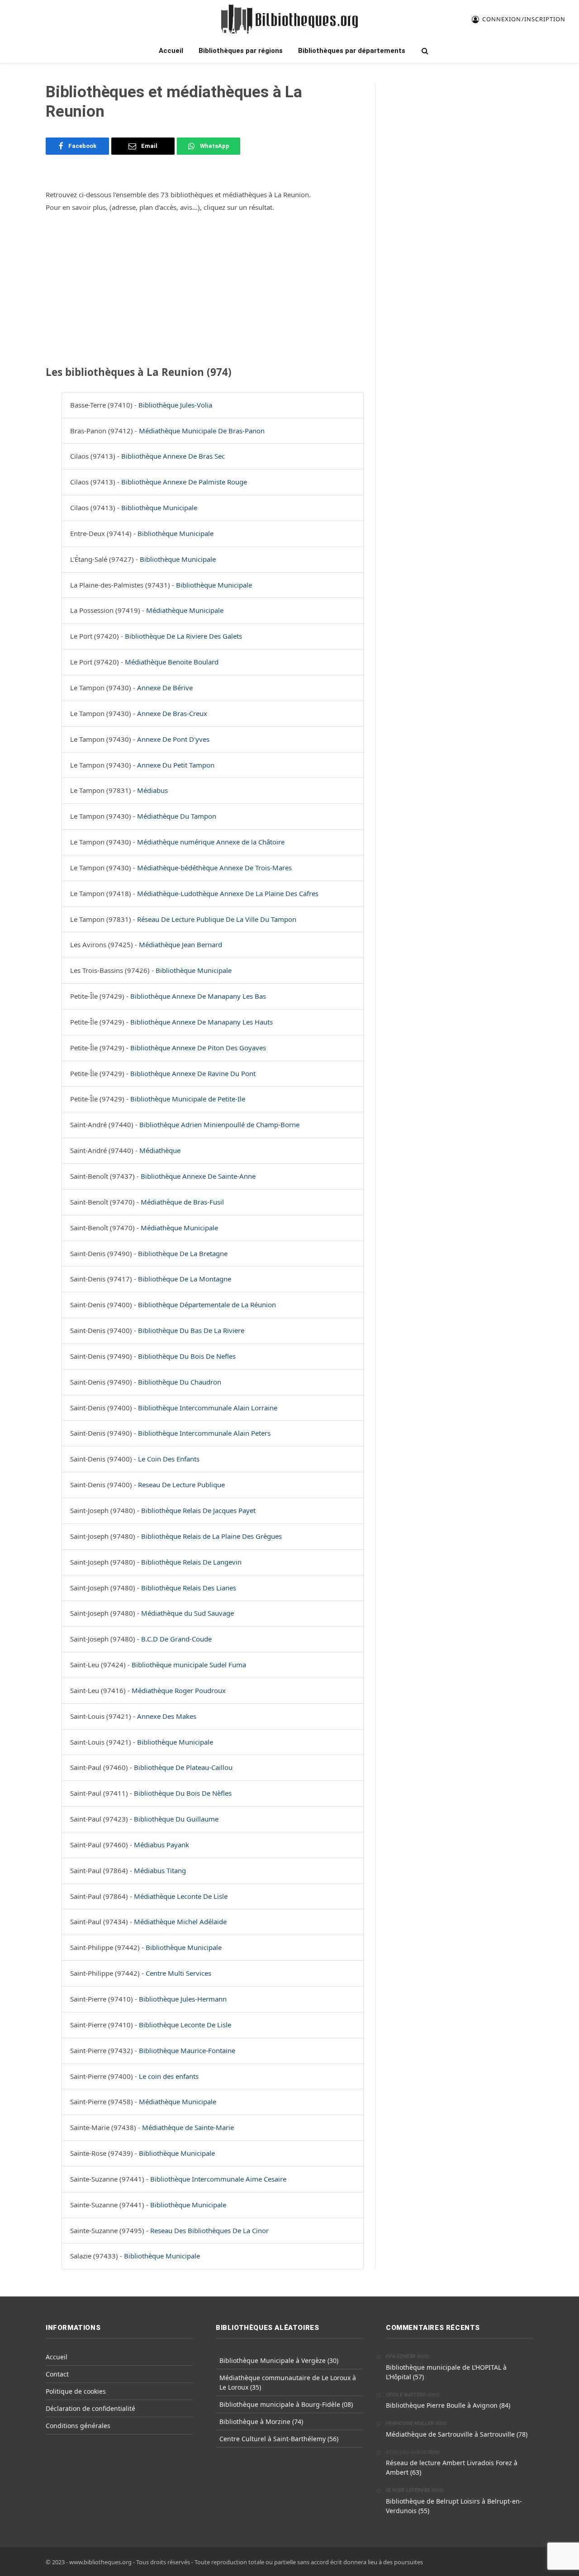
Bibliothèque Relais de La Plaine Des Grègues (211, 1536)
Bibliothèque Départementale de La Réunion (207, 1305)
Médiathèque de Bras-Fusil (182, 1202)
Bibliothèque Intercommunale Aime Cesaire (218, 2179)
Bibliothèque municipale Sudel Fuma (189, 1665)
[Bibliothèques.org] (289, 19)
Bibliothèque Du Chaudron (180, 1382)
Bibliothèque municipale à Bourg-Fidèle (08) (286, 2404)
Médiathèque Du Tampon (177, 816)
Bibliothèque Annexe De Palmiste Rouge (184, 482)
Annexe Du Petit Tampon (176, 765)
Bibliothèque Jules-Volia (175, 405)
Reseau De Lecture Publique (181, 1485)
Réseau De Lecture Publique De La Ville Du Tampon (217, 919)
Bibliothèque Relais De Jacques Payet (198, 1510)
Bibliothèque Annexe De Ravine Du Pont (193, 1073)
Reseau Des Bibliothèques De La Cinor (209, 2230)
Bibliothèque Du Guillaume (176, 1819)
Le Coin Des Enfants (169, 1459)
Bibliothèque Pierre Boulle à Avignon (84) (448, 2405)
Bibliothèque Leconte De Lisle (185, 2025)
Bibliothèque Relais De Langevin (191, 1562)
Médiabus (152, 790)
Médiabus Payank (161, 1845)
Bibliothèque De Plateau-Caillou (183, 1767)
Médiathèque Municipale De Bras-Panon (202, 431)
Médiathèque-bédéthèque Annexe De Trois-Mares (214, 868)
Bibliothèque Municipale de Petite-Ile (188, 1099)
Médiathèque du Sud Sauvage (187, 1613)
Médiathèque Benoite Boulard (172, 662)
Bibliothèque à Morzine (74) (261, 2422)
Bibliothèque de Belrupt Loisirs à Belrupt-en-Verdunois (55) (454, 2506)
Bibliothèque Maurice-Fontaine (187, 2050)
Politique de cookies (76, 2391)
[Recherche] (424, 51)
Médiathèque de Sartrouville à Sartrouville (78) (457, 2434)
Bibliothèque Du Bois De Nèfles (183, 1793)
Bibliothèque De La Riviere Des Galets (183, 636)
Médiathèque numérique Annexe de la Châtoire (211, 842)
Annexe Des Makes (167, 1716)
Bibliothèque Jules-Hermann (183, 1999)
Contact (57, 2374)
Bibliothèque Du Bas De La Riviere (191, 1330)
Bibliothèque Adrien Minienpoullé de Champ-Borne (219, 1124)
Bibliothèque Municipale (159, 508)
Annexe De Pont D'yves (173, 739)
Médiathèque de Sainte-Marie (188, 2127)
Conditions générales (78, 2426)
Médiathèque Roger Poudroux (179, 1690)
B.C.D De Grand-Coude (176, 1639)
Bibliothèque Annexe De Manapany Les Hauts (202, 1022)
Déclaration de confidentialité (90, 2408)
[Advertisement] (205, 288)
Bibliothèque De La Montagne (185, 1279)
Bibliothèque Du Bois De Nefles (187, 1356)
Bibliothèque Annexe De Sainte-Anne (198, 1176)
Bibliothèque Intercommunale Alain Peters (204, 1433)
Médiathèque (160, 1150)
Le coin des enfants (169, 2076)
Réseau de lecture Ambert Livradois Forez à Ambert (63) (452, 2467)
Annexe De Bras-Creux (172, 713)
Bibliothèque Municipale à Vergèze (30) (279, 2360)
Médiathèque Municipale (185, 610)
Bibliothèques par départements (352, 51)
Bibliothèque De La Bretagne (183, 1253)
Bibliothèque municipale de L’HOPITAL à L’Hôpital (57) (446, 2372)
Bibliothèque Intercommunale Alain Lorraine (208, 1408)
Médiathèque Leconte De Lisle (181, 1896)
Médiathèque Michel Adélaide (180, 1921)
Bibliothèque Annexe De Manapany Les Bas (198, 996)
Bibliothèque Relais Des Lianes (189, 1588)
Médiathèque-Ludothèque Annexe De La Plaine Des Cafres (228, 893)
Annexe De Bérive (165, 688)
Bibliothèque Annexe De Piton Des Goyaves (198, 1048)
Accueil (171, 51)
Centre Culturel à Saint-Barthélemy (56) (279, 2439)
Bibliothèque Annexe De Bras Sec (173, 456)
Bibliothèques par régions (241, 51)
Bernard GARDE (406, 2452)
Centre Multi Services (178, 1973)
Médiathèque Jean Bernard (180, 944)
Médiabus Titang (160, 1870)
